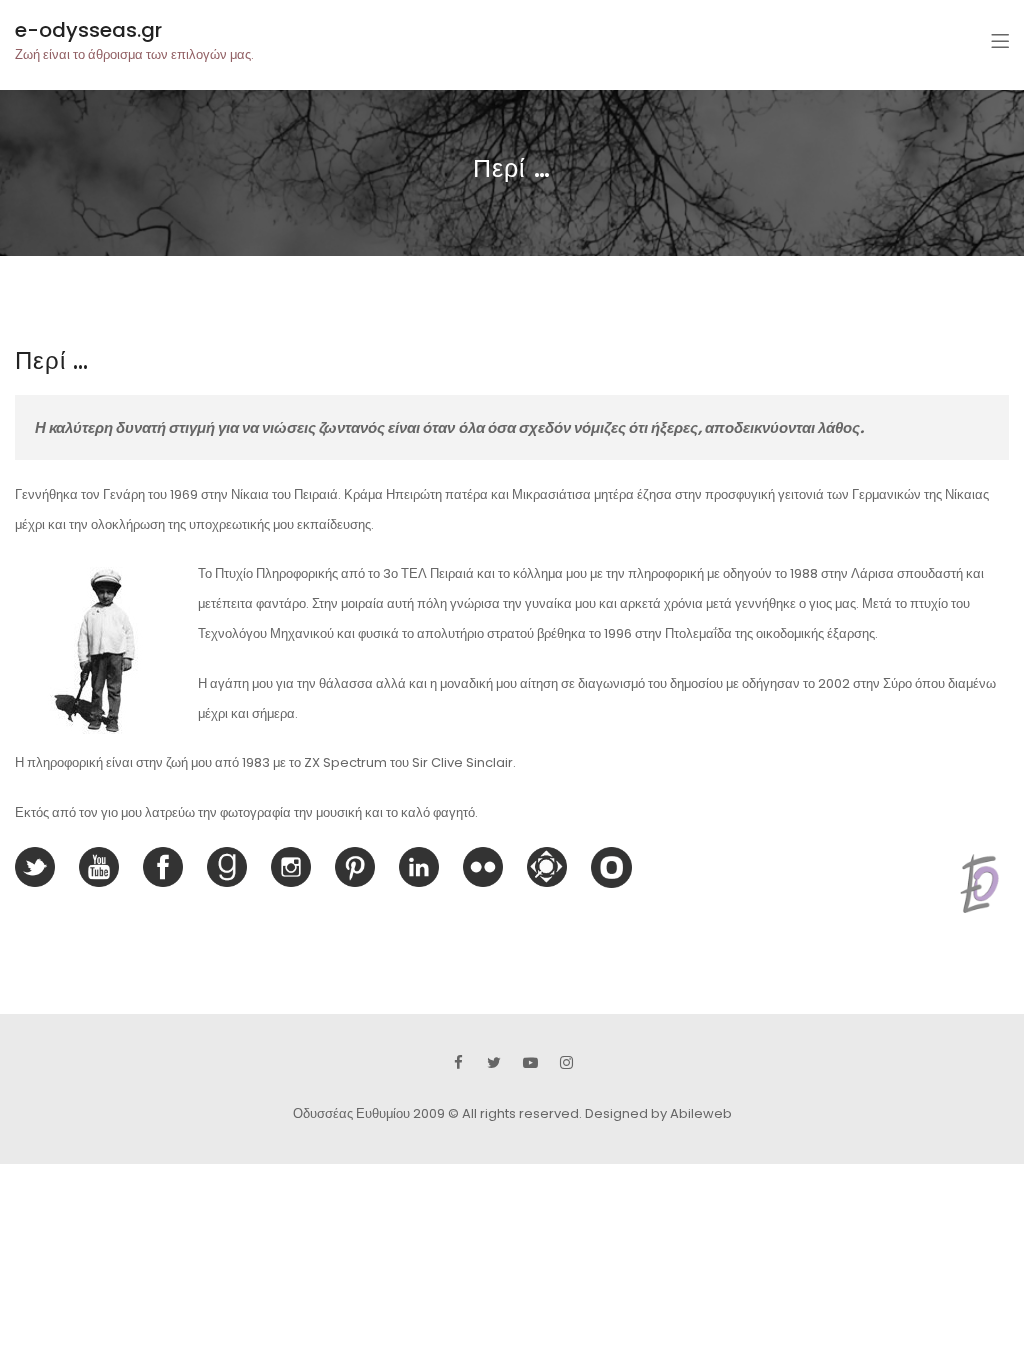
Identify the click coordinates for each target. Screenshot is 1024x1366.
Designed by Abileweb (658, 1113)
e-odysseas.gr (88, 30)
